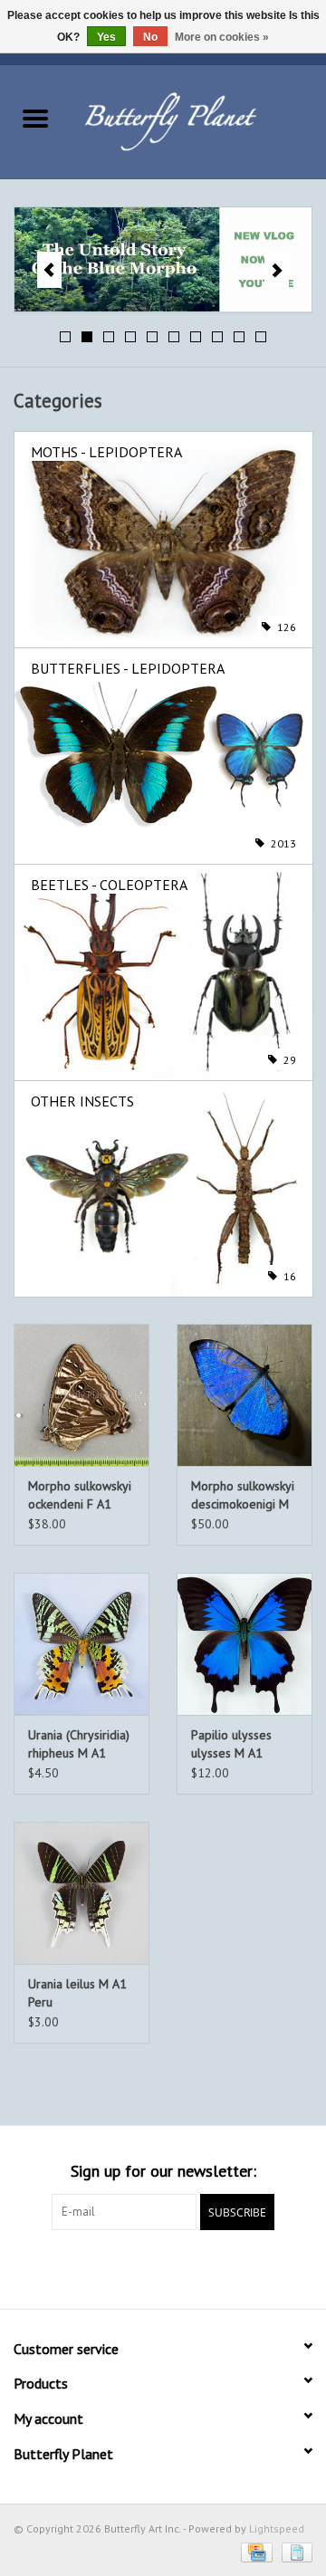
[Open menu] (35, 118)
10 (261, 337)
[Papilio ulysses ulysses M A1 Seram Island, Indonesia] (244, 1644)
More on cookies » (222, 37)
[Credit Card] (254, 2551)
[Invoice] (294, 2551)
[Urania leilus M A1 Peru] (81, 1893)
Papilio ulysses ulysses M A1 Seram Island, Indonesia (231, 1744)
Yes (106, 37)
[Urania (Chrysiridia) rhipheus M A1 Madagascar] (81, 1644)
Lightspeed (277, 2528)
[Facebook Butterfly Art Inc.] (130, 2267)
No (150, 37)
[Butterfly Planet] (198, 120)
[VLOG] (163, 259)
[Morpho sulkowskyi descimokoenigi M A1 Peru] (244, 1395)
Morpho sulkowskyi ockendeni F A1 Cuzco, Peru (80, 1495)
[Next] (277, 270)
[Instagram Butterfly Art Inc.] (196, 2267)
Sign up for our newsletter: (163, 2171)
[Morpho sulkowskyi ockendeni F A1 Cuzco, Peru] (81, 1395)
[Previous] (49, 270)
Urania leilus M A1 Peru (77, 1993)
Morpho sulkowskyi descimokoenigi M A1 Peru (243, 1495)
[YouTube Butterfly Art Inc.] (163, 2267)
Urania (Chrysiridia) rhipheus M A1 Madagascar (79, 1744)
